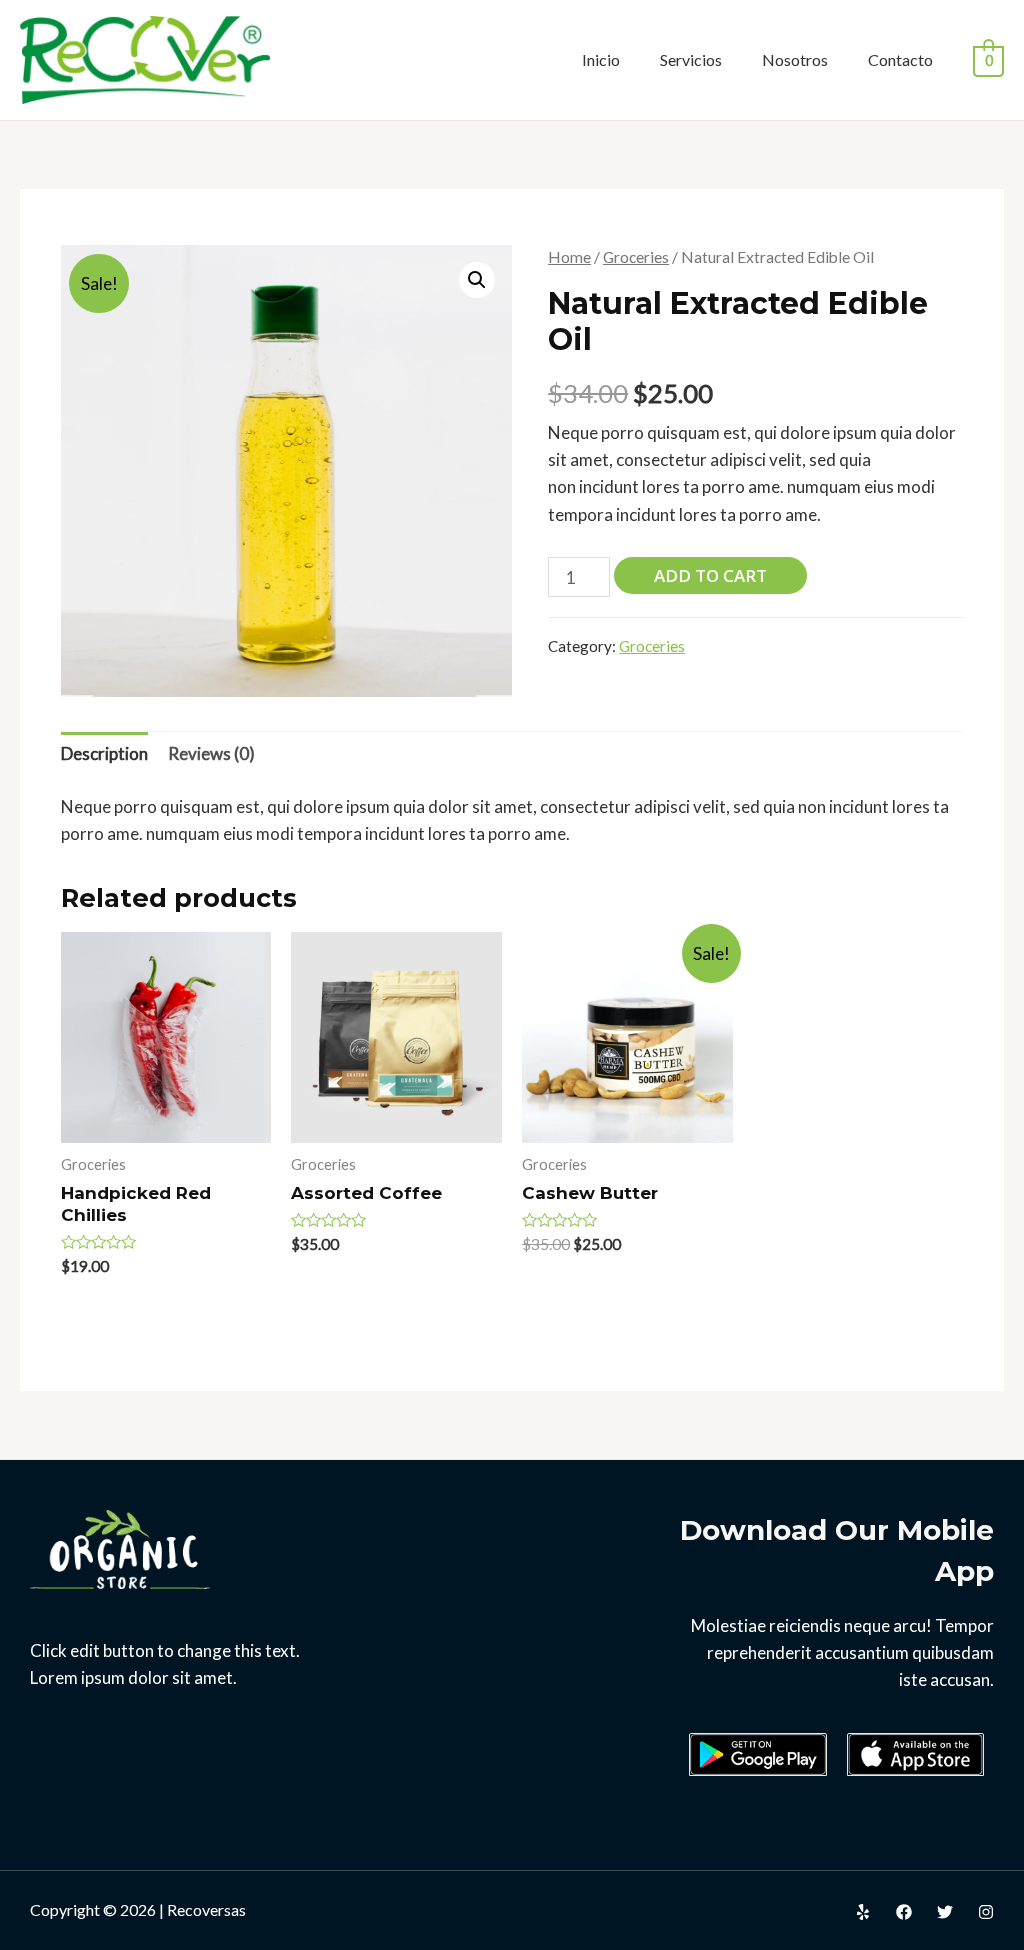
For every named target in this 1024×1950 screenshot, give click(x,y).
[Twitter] (945, 1912)
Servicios (691, 59)
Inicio (601, 59)
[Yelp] (863, 1912)
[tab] (104, 754)
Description (104, 753)
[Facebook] (904, 1912)
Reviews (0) (211, 753)
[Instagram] (986, 1912)
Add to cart (710, 575)
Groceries (636, 257)
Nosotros (795, 59)
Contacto (900, 59)
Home (569, 257)
